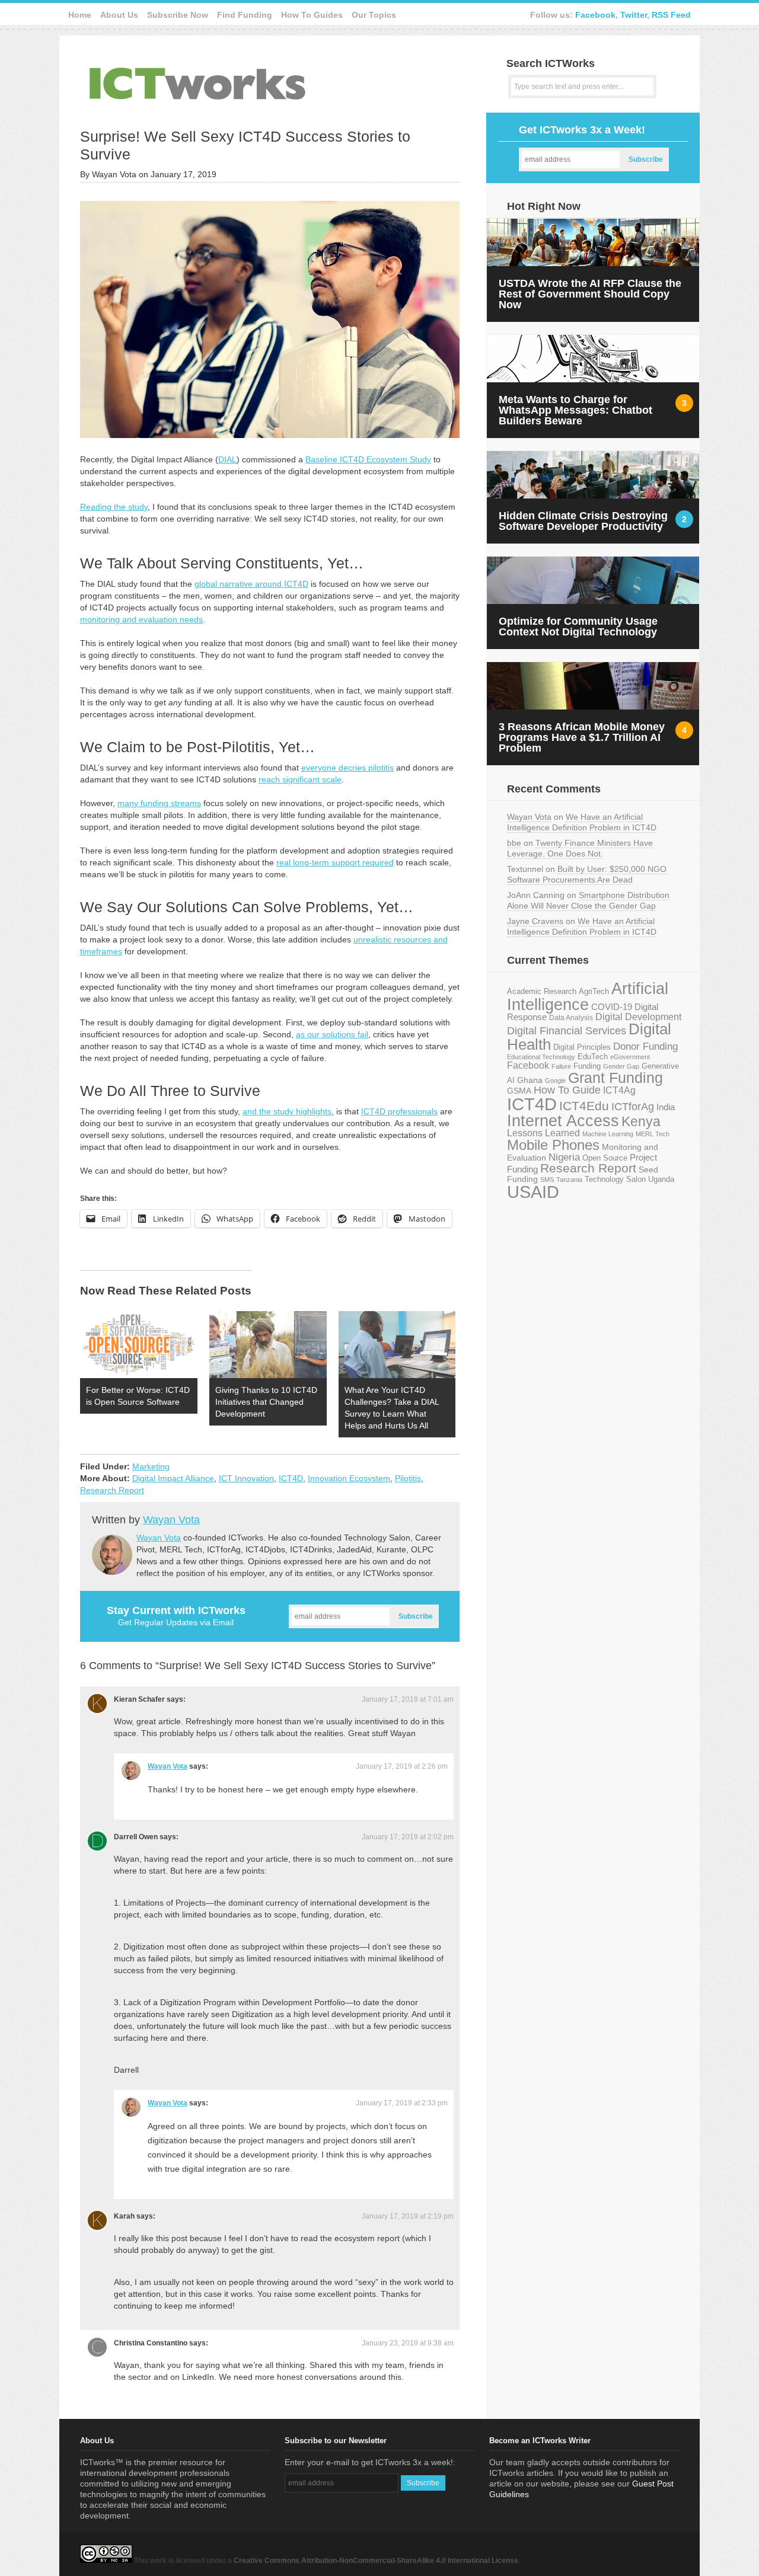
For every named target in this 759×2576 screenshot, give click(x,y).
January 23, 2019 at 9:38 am (408, 2343)
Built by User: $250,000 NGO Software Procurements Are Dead (587, 874)
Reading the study (114, 507)
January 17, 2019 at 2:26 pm (402, 1766)
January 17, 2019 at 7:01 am (408, 1699)
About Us (119, 15)
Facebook (595, 15)
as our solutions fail (332, 1034)
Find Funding (245, 15)
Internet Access (563, 1121)
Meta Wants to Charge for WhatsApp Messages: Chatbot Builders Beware (575, 410)
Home (80, 15)
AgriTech (594, 991)
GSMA (519, 1091)
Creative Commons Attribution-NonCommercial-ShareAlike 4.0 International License (376, 2561)
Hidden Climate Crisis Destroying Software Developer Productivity (583, 521)
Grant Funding (616, 1078)
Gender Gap (621, 1066)
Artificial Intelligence (588, 997)
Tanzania (569, 1180)
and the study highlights (287, 1111)
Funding (587, 1066)
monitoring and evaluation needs (141, 619)
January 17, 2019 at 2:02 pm (408, 1837)
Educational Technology (541, 1057)
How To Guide (567, 1090)
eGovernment (630, 1057)
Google (555, 1081)
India (666, 1107)
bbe (514, 843)
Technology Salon (615, 1179)
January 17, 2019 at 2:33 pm (402, 2103)
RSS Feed (671, 15)
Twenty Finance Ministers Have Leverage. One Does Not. (580, 848)
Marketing (151, 1466)
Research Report (112, 1490)
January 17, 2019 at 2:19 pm (408, 2216)
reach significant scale (300, 779)
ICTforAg (633, 1106)
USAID (533, 1192)
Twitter (634, 15)
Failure (561, 1066)
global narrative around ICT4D (251, 584)
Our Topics (374, 15)
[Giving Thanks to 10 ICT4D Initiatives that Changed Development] (268, 1345)
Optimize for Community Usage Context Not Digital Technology (578, 627)
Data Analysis (571, 1017)
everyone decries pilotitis (347, 768)
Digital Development (638, 1017)
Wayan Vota (171, 1520)
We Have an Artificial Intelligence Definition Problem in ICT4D (582, 822)
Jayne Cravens (535, 921)
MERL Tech (653, 1134)
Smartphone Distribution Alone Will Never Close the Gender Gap (588, 900)
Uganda (661, 1180)
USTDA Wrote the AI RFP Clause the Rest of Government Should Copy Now (590, 294)
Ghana (530, 1080)
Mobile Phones (553, 1145)
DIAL (227, 459)
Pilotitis (408, 1478)
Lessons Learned (543, 1133)
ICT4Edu (584, 1106)
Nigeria (564, 1157)
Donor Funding (645, 1046)
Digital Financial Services (567, 1031)
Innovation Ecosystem (349, 1478)
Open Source (605, 1158)
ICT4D (291, 1478)
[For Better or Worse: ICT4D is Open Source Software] (139, 1345)
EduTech (593, 1057)
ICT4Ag (619, 1090)
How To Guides (312, 15)
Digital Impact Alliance (173, 1478)
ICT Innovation (246, 1478)
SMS (547, 1180)
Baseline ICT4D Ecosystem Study (368, 459)
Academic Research (542, 992)
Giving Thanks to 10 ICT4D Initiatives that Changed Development (266, 1402)
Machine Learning (608, 1134)
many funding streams (159, 803)
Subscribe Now (178, 15)
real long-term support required (335, 862)
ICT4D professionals (399, 1111)
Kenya (641, 1121)
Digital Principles (582, 1047)
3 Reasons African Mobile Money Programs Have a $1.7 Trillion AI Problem (582, 737)
